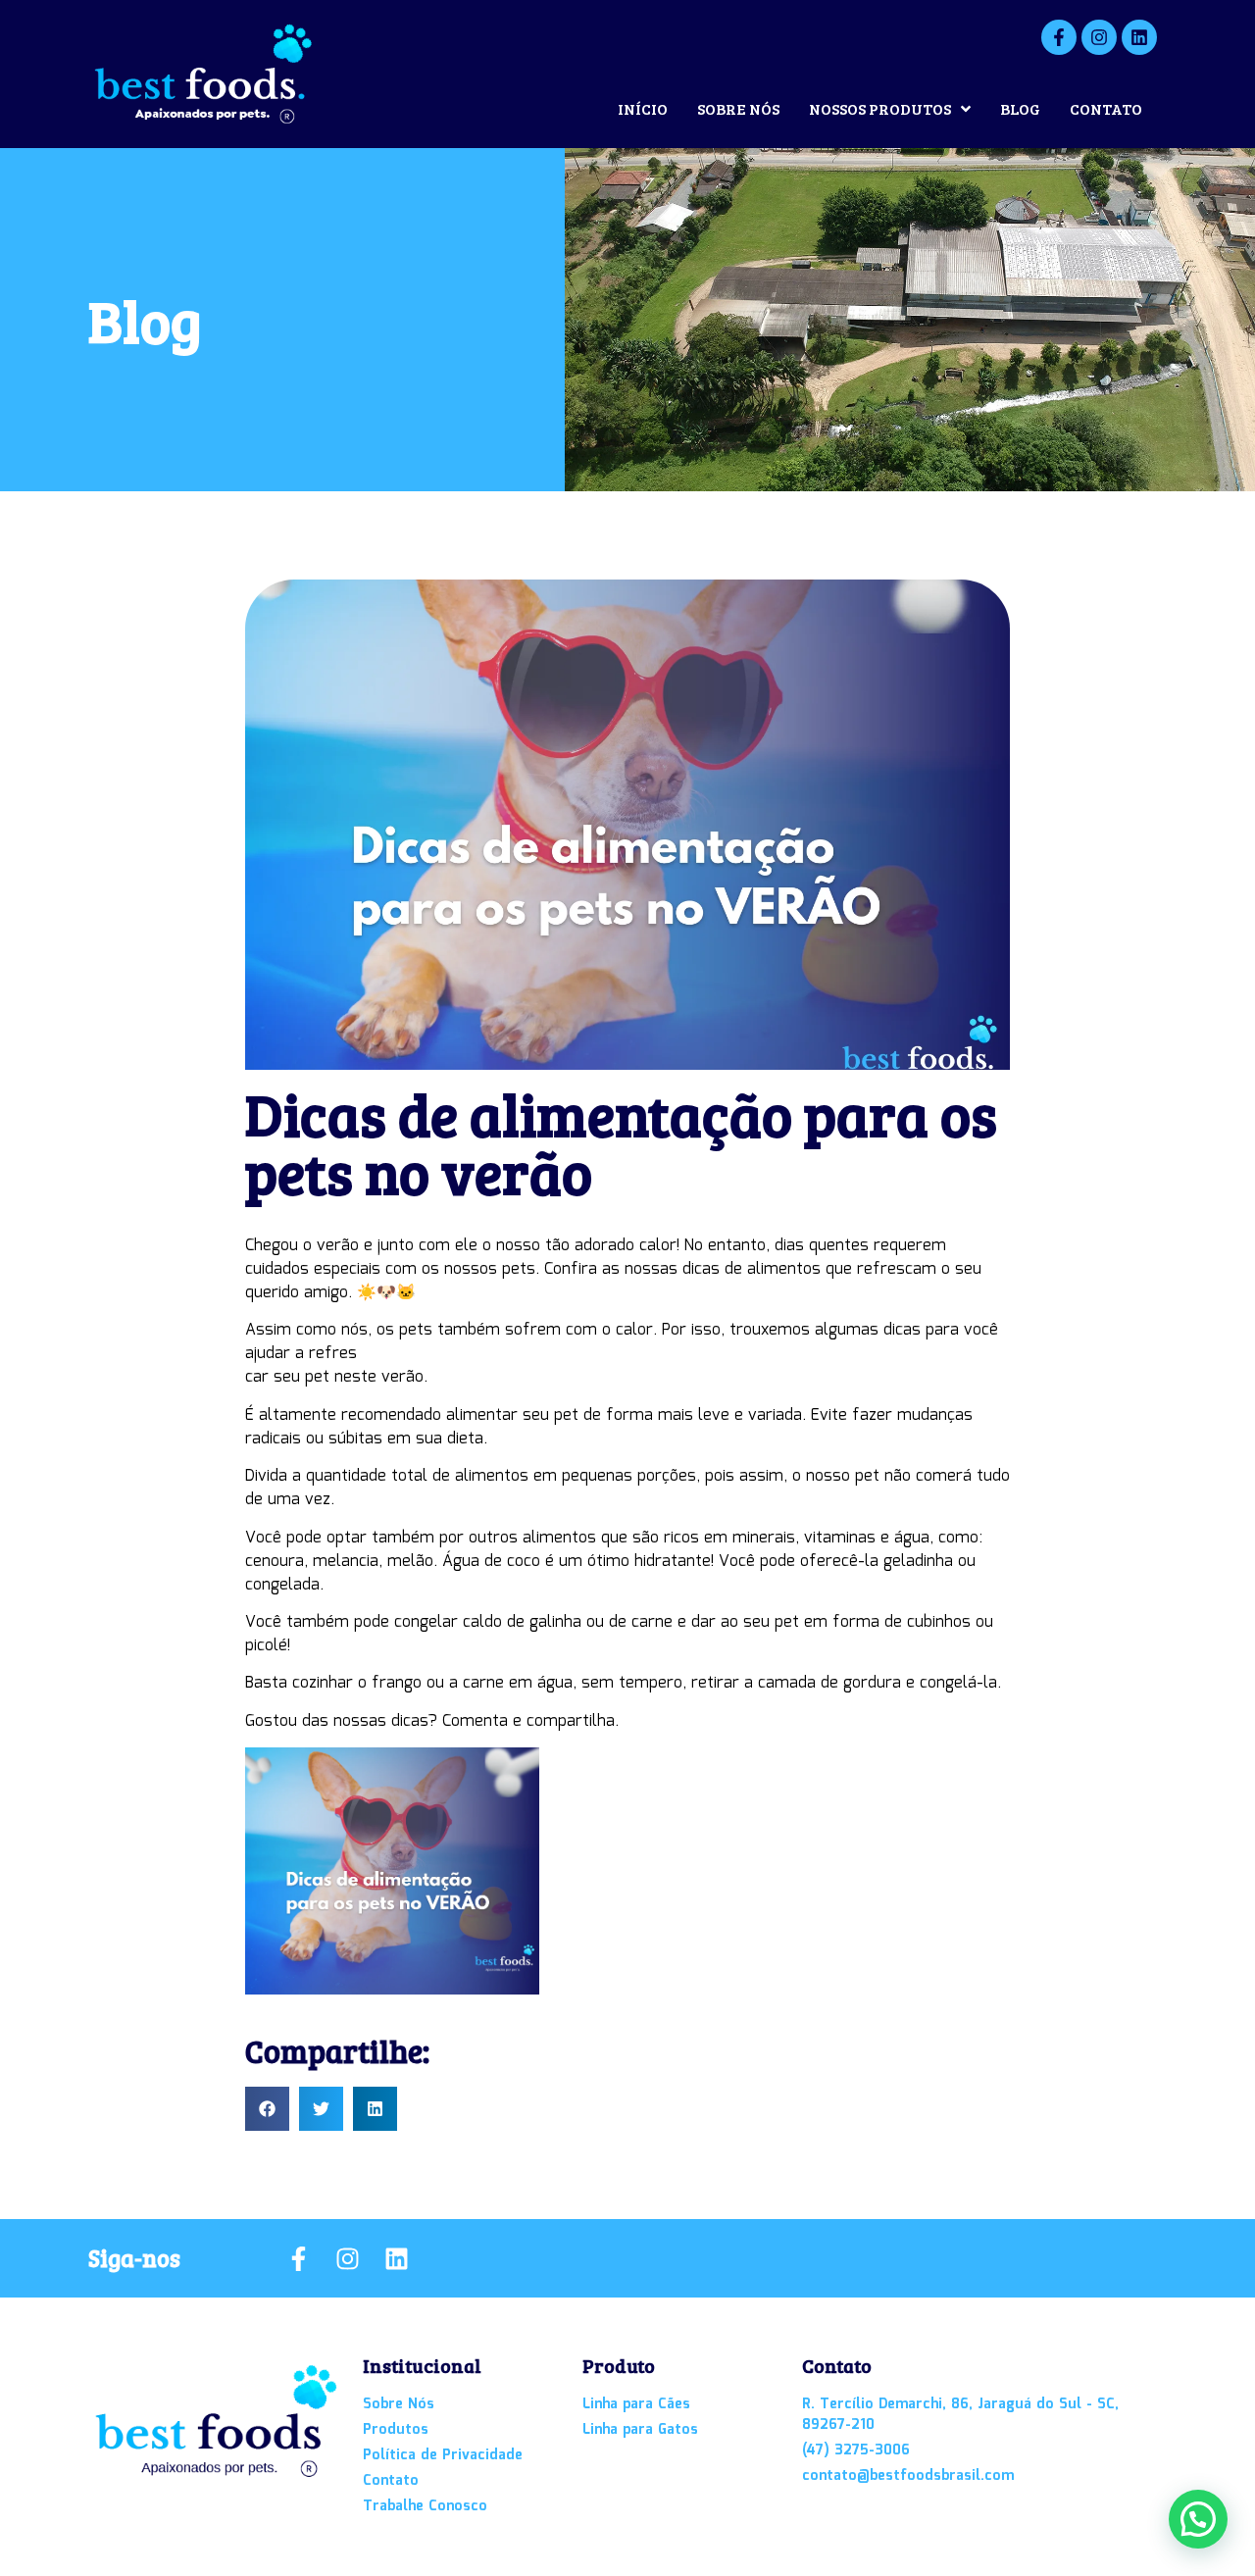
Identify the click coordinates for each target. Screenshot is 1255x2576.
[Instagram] (1099, 37)
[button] (267, 2109)
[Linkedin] (1139, 37)
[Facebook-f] (1059, 37)
